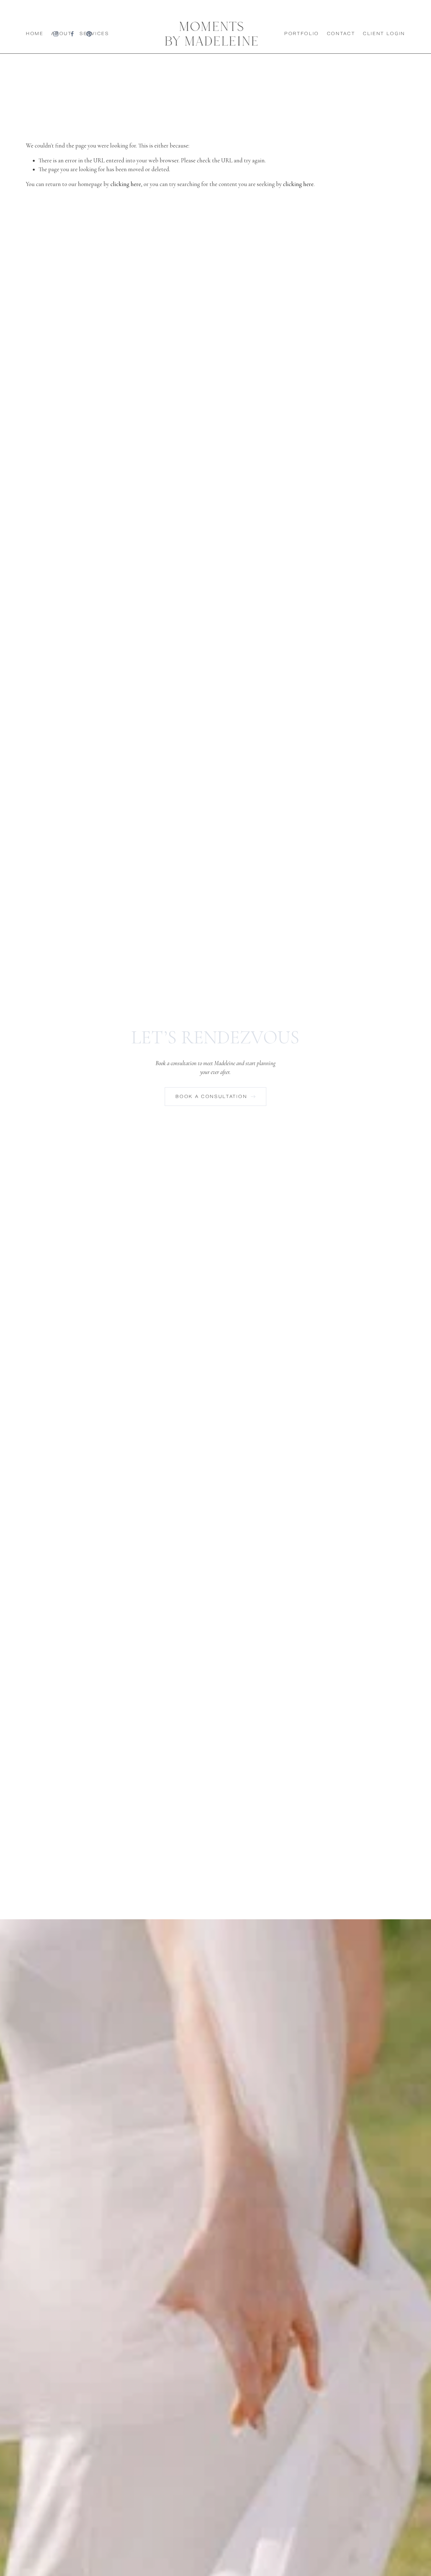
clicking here (126, 184)
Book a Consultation (212, 1097)
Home (35, 34)
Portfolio (302, 34)
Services (94, 34)
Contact (341, 34)
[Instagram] (56, 34)
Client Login (384, 34)
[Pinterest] (89, 34)
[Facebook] (72, 34)
